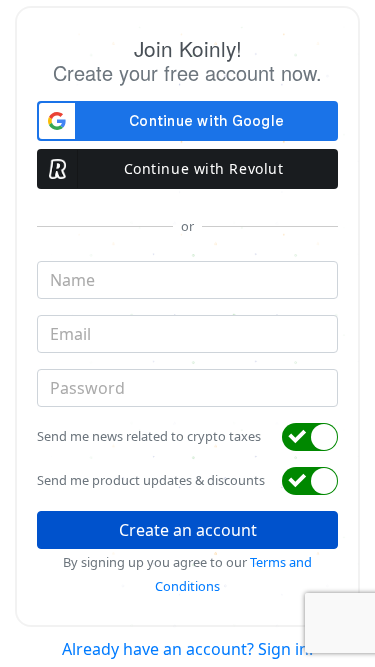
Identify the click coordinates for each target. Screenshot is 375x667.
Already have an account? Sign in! (187, 649)
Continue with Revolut (204, 168)
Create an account (188, 530)
